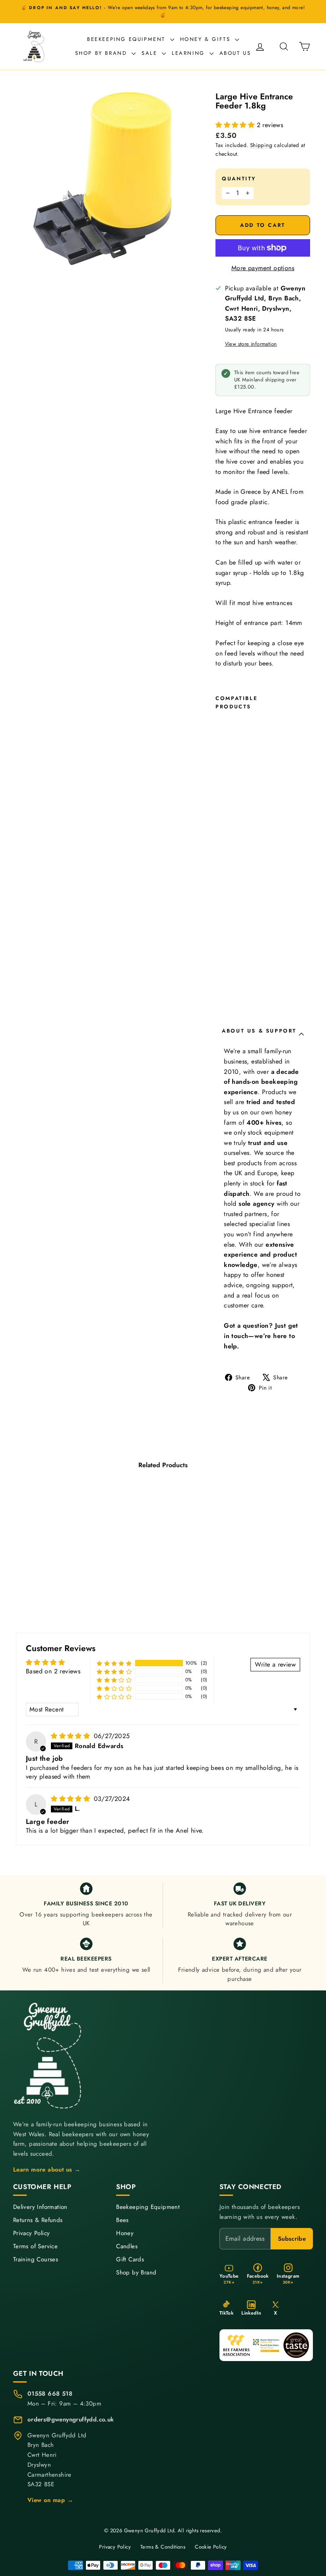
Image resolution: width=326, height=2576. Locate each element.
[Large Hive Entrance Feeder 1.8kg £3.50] (223, 861)
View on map (50, 2500)
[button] (236, 125)
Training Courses (36, 2260)
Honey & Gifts (207, 39)
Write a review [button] (275, 1664)
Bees (122, 2220)
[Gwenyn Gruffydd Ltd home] (49, 2056)
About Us (235, 53)
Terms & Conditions (163, 2547)
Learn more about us (47, 2170)
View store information (251, 344)
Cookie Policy (211, 2547)
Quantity (239, 179)
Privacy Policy (32, 2233)
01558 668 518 (50, 2394)
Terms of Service (35, 2246)
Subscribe (292, 2239)
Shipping (261, 145)
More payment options (263, 268)
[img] (71, 1736)
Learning (189, 53)
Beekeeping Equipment (128, 39)
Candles (127, 2246)
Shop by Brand (102, 53)
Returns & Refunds (38, 2220)
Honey (125, 2233)
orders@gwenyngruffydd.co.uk (71, 2419)
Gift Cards (130, 2260)
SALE (151, 53)
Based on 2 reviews (53, 1671)
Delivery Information (40, 2207)
